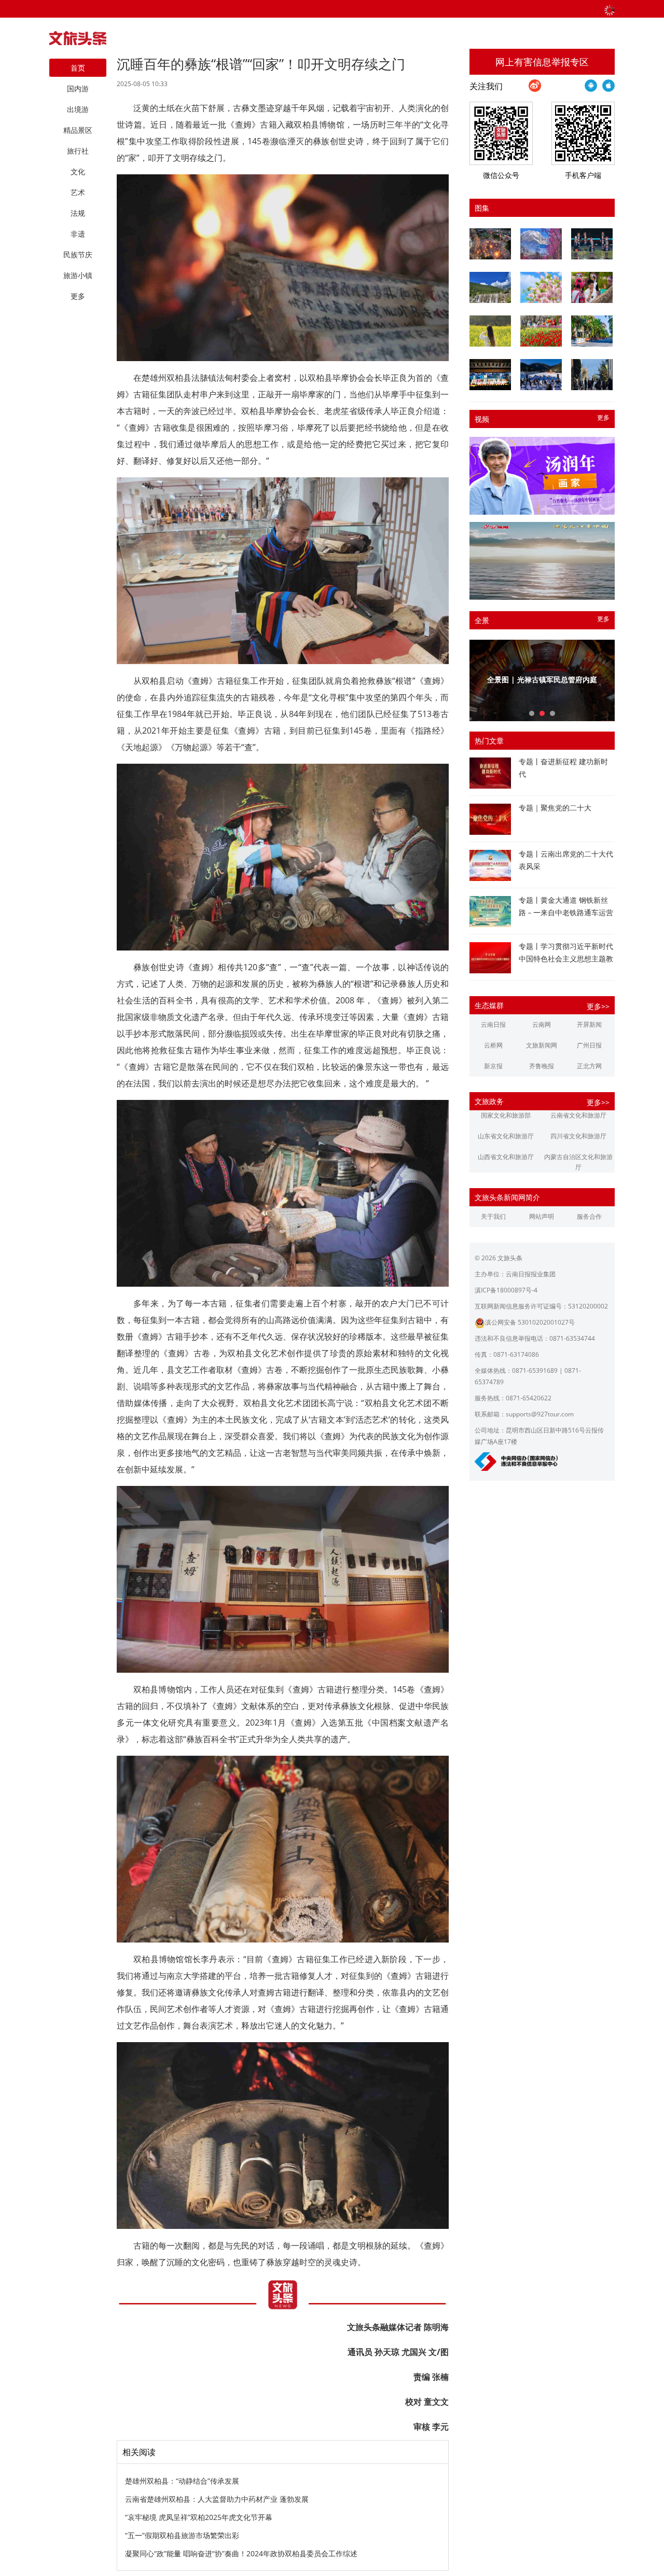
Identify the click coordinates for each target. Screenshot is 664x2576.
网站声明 (542, 1216)
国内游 (78, 88)
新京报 (493, 1066)
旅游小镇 (78, 275)
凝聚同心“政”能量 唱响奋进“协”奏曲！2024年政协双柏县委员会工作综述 (241, 2553)
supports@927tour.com (540, 1414)
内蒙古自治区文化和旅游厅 (578, 1162)
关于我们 (493, 1216)
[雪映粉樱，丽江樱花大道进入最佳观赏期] (541, 244)
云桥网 (493, 1045)
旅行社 (78, 151)
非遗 (78, 234)
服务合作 (589, 1216)
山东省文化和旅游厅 (506, 1136)
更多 (603, 417)
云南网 (542, 1024)
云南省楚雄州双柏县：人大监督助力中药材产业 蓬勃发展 (217, 2499)
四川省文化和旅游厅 (578, 1136)
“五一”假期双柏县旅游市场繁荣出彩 (182, 2535)
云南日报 (493, 1024)
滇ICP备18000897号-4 (506, 1290)
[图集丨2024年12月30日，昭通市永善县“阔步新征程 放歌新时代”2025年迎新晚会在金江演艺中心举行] (490, 375)
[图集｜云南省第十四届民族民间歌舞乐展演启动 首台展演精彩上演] (592, 244)
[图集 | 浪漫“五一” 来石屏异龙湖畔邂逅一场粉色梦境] (541, 287)
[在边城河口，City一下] (592, 331)
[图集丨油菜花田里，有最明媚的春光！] (490, 331)
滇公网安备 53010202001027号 (530, 1322)
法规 (78, 213)
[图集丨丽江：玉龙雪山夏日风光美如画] (490, 287)
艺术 (78, 192)
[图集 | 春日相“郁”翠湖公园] (541, 331)
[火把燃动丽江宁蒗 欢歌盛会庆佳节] (490, 244)
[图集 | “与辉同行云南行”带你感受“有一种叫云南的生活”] (592, 287)
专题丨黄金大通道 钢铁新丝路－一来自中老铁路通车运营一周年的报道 (566, 912)
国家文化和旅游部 (506, 1115)
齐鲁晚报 (542, 1066)
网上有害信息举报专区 (542, 62)
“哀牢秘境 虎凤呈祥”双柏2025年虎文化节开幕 (199, 2517)
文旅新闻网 (542, 1045)
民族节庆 (78, 254)
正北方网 (589, 1066)
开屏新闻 (589, 1024)
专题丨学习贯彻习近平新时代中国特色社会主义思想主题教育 (566, 959)
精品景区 (78, 130)
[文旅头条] (78, 41)
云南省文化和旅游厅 (578, 1115)
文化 (78, 171)
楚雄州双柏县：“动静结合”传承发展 (182, 2481)
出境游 (78, 109)
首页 (78, 68)
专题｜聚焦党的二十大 (555, 808)
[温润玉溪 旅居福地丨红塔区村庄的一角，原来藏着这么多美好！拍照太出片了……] (592, 375)
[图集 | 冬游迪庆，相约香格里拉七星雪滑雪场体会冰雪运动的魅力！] (541, 375)
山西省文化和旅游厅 (506, 1157)
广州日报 (589, 1045)
